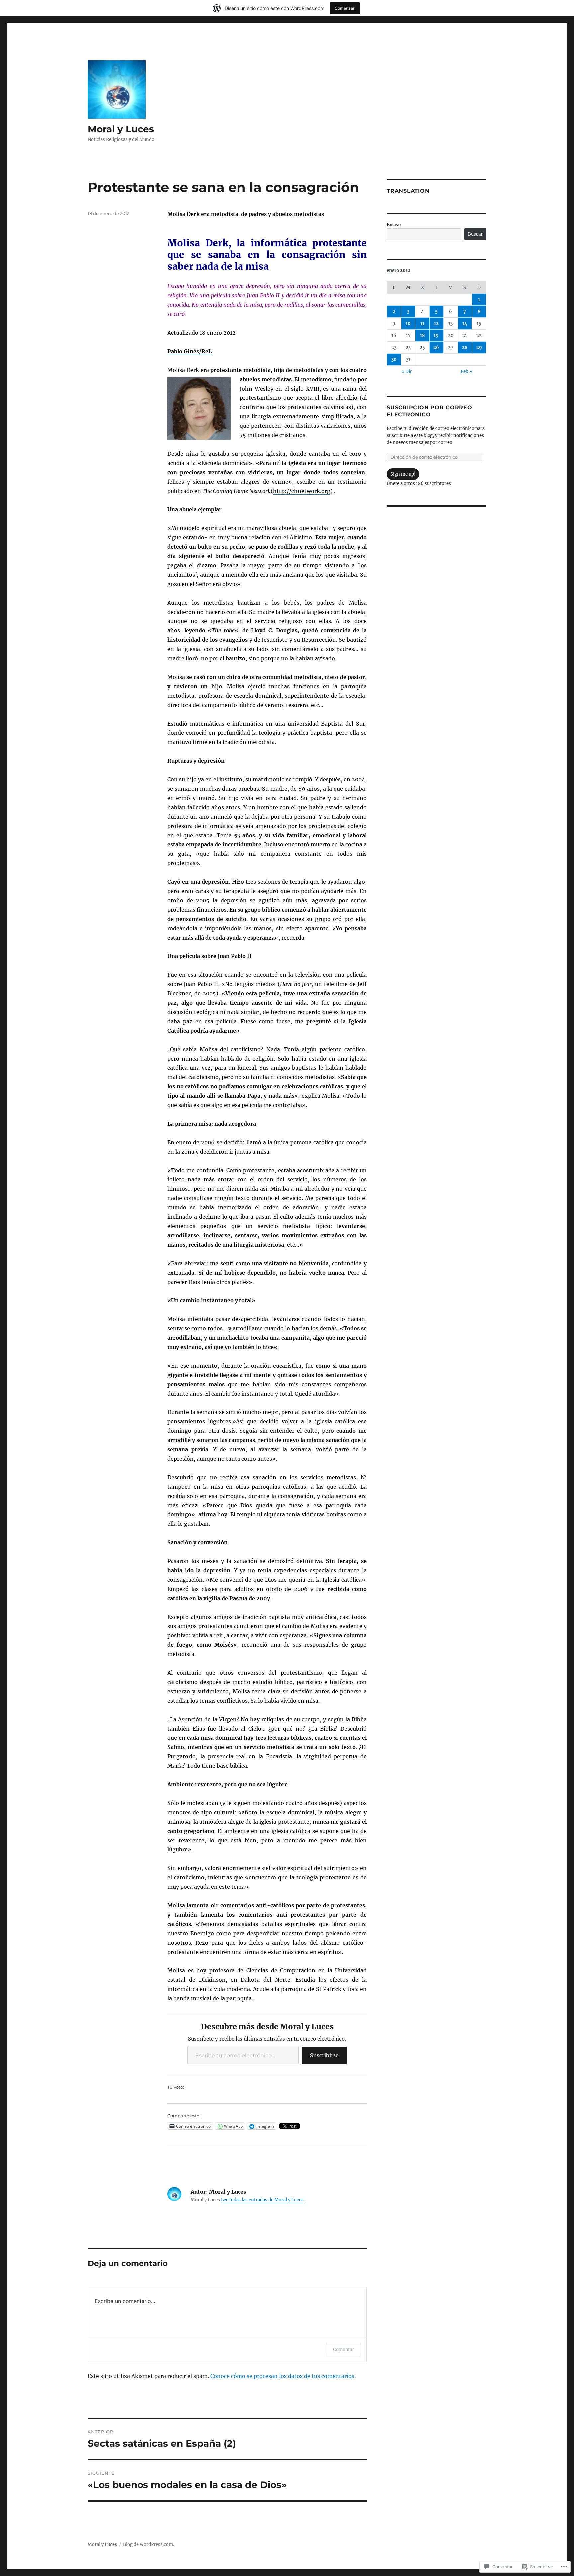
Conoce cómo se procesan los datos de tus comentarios (282, 2376)
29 (479, 347)
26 (436, 347)
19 (436, 336)
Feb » (467, 371)
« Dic (407, 371)
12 (436, 324)
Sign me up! (403, 474)
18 (422, 336)
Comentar (343, 2349)
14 (465, 324)
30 (394, 359)
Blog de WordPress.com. (148, 2545)
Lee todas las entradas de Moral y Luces (262, 2200)
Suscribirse (324, 2055)
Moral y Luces (121, 129)
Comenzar (345, 8)
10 (408, 324)
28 (465, 347)
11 (422, 324)
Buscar (394, 225)
